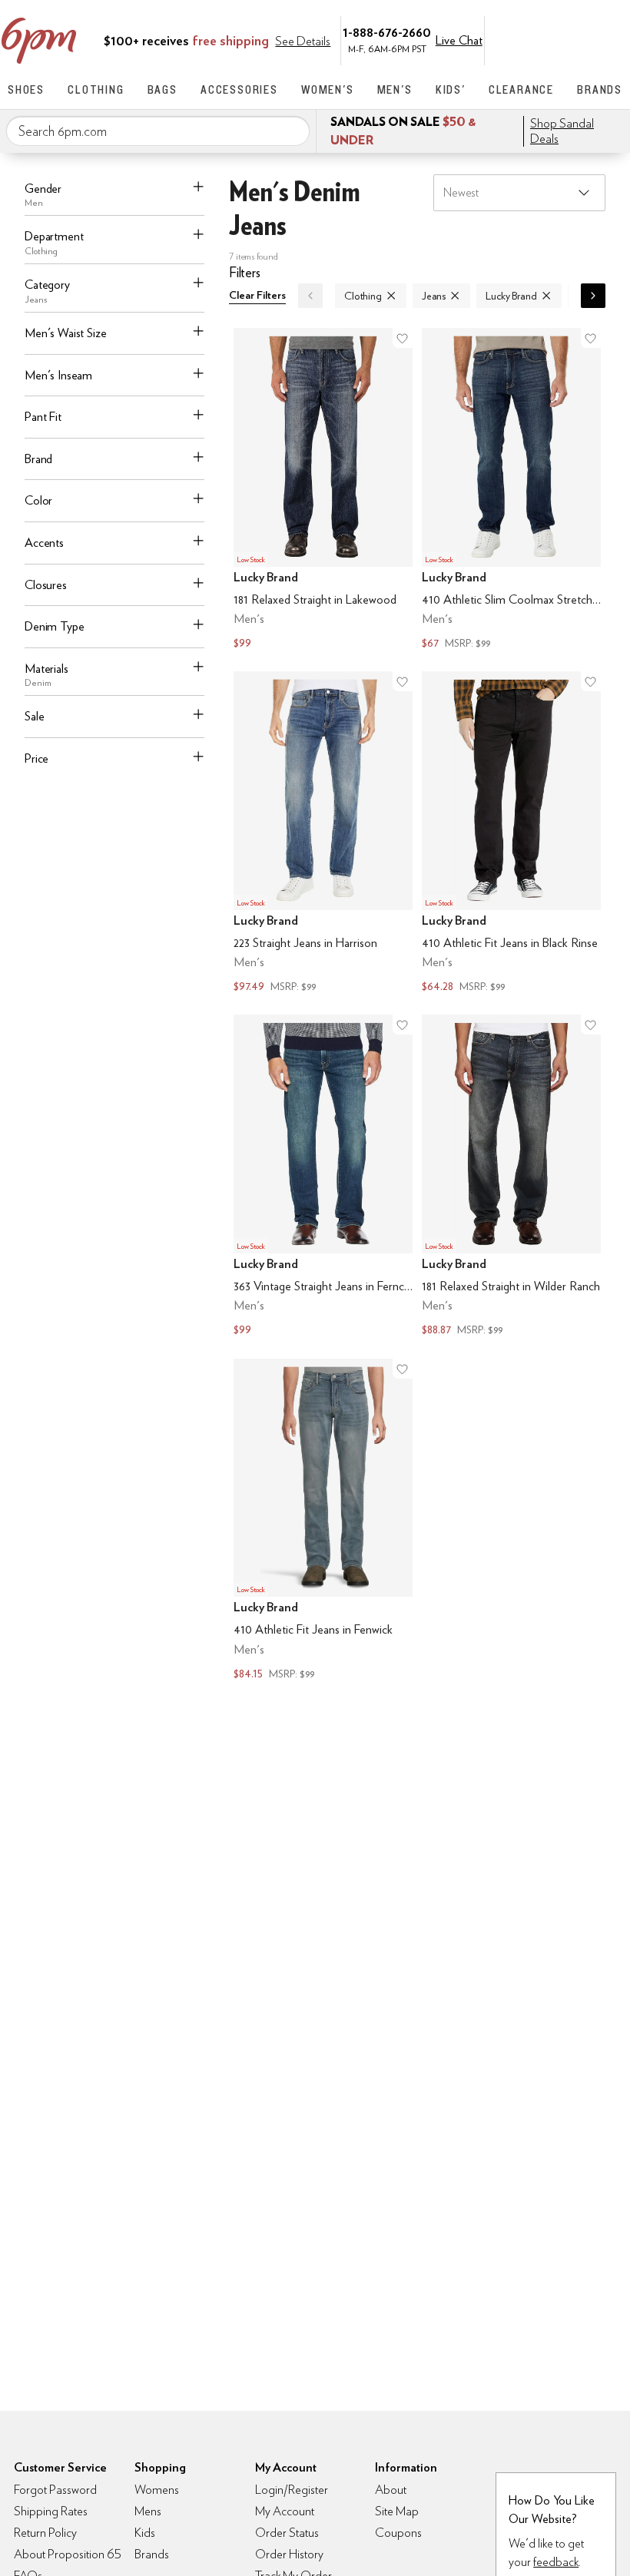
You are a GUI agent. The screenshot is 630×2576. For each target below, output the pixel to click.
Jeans (434, 296)
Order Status (287, 2533)
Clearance (521, 89)
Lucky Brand (511, 296)
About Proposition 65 (68, 2554)
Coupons (398, 2533)
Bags (162, 89)
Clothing (96, 89)
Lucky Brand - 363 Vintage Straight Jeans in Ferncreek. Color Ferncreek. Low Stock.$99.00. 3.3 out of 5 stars (323, 1177)
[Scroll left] (310, 296)
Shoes (26, 89)
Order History (289, 2554)
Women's (328, 89)
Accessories (239, 89)
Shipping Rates (51, 2511)
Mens (148, 2511)
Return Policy (45, 2533)
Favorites (582, 39)
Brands (600, 89)
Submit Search (292, 131)
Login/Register (292, 2490)
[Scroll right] (593, 296)
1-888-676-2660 (387, 32)
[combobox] (158, 131)
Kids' (451, 89)
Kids (145, 2533)
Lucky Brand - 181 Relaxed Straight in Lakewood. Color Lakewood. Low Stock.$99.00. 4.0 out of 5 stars (323, 490)
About (391, 2490)
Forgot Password (55, 2490)
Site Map (397, 2511)
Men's (395, 89)
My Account (517, 39)
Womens (157, 2490)
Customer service (549, 39)
